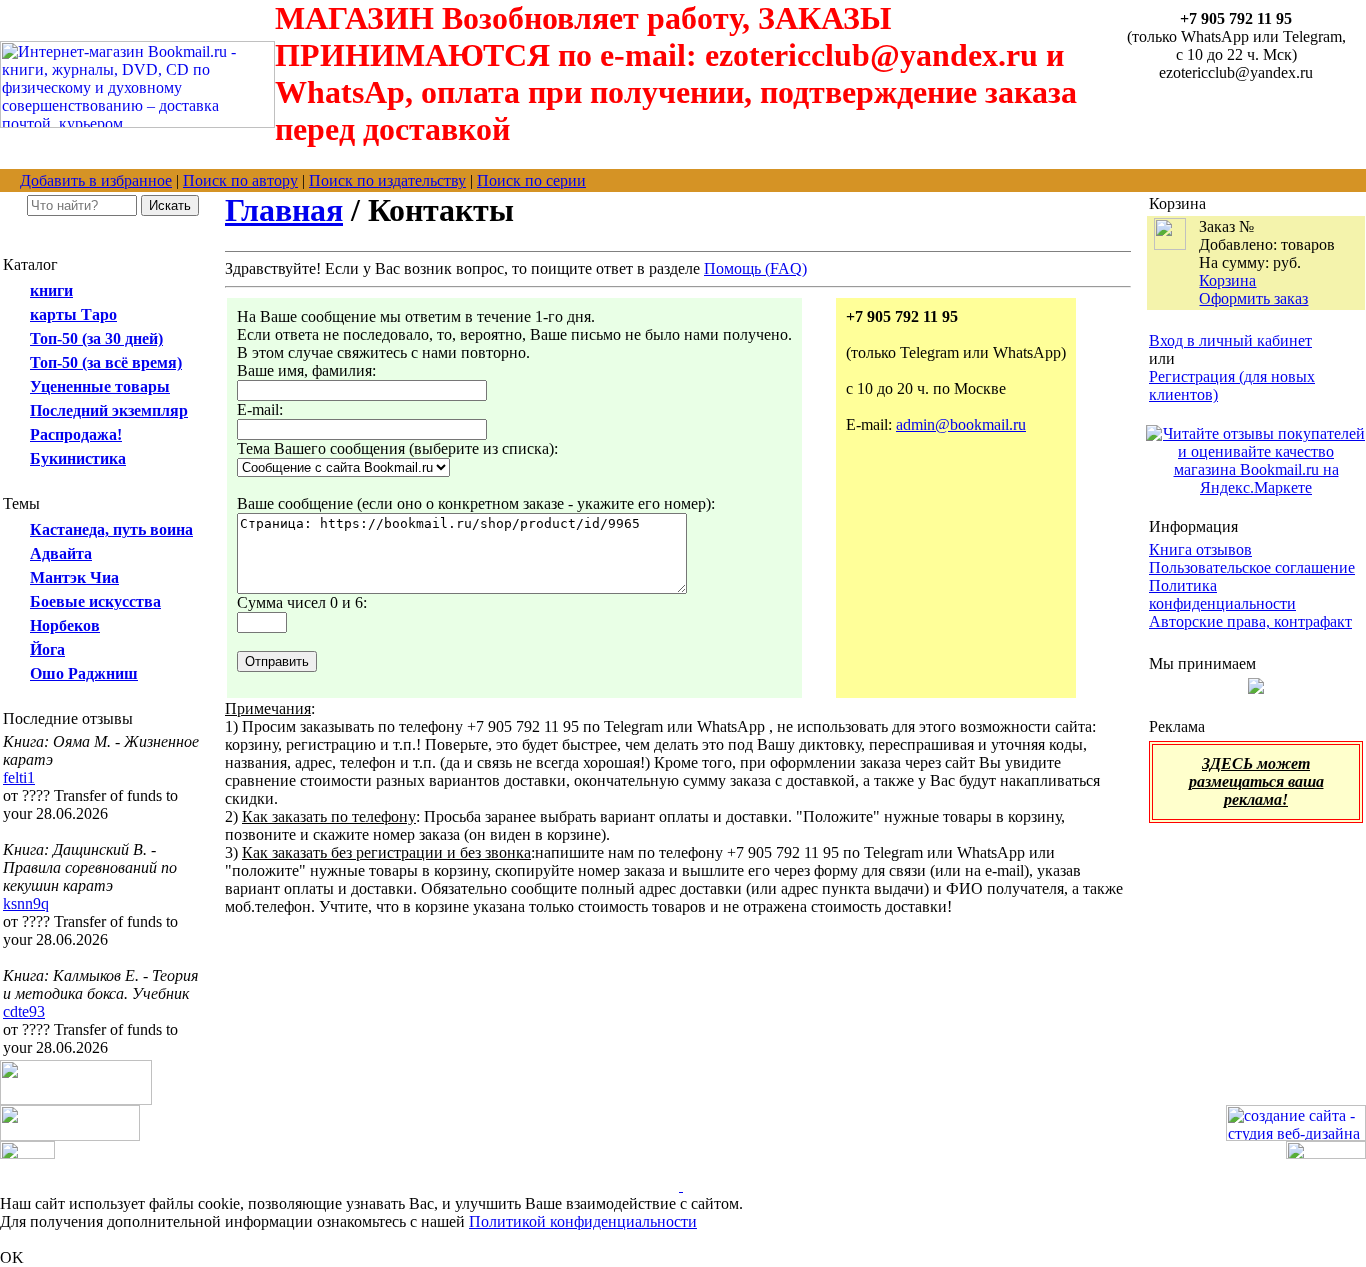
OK (12, 1257)
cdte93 (24, 1011)
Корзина (1227, 280)
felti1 (19, 777)
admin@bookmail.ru (961, 424)
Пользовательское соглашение (1252, 567)
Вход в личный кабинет (1230, 340)
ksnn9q (26, 903)
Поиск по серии (531, 180)
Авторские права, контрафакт (1250, 621)
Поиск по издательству (387, 180)
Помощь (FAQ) (755, 268)
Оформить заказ (1253, 298)
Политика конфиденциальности (1222, 594)
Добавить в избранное (96, 180)
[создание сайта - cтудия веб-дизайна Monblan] (1296, 1135)
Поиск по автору (240, 180)
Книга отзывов (1200, 549)
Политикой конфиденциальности (583, 1221)
